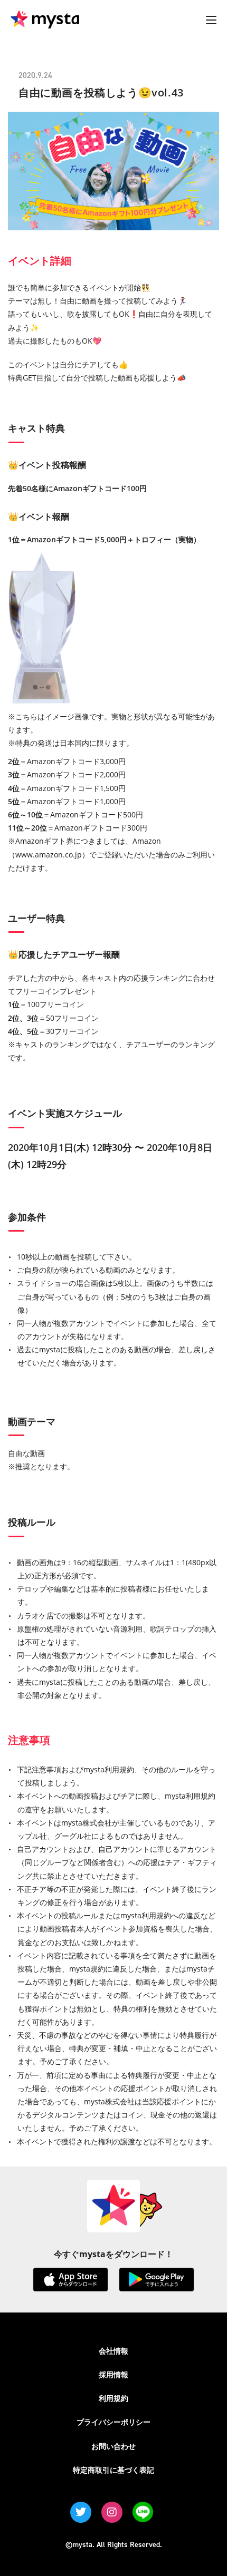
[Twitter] (81, 2512)
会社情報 (113, 2351)
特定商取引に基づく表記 (113, 2470)
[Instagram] (112, 2512)
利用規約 (113, 2398)
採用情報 (113, 2374)
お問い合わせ (113, 2446)
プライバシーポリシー (113, 2422)
